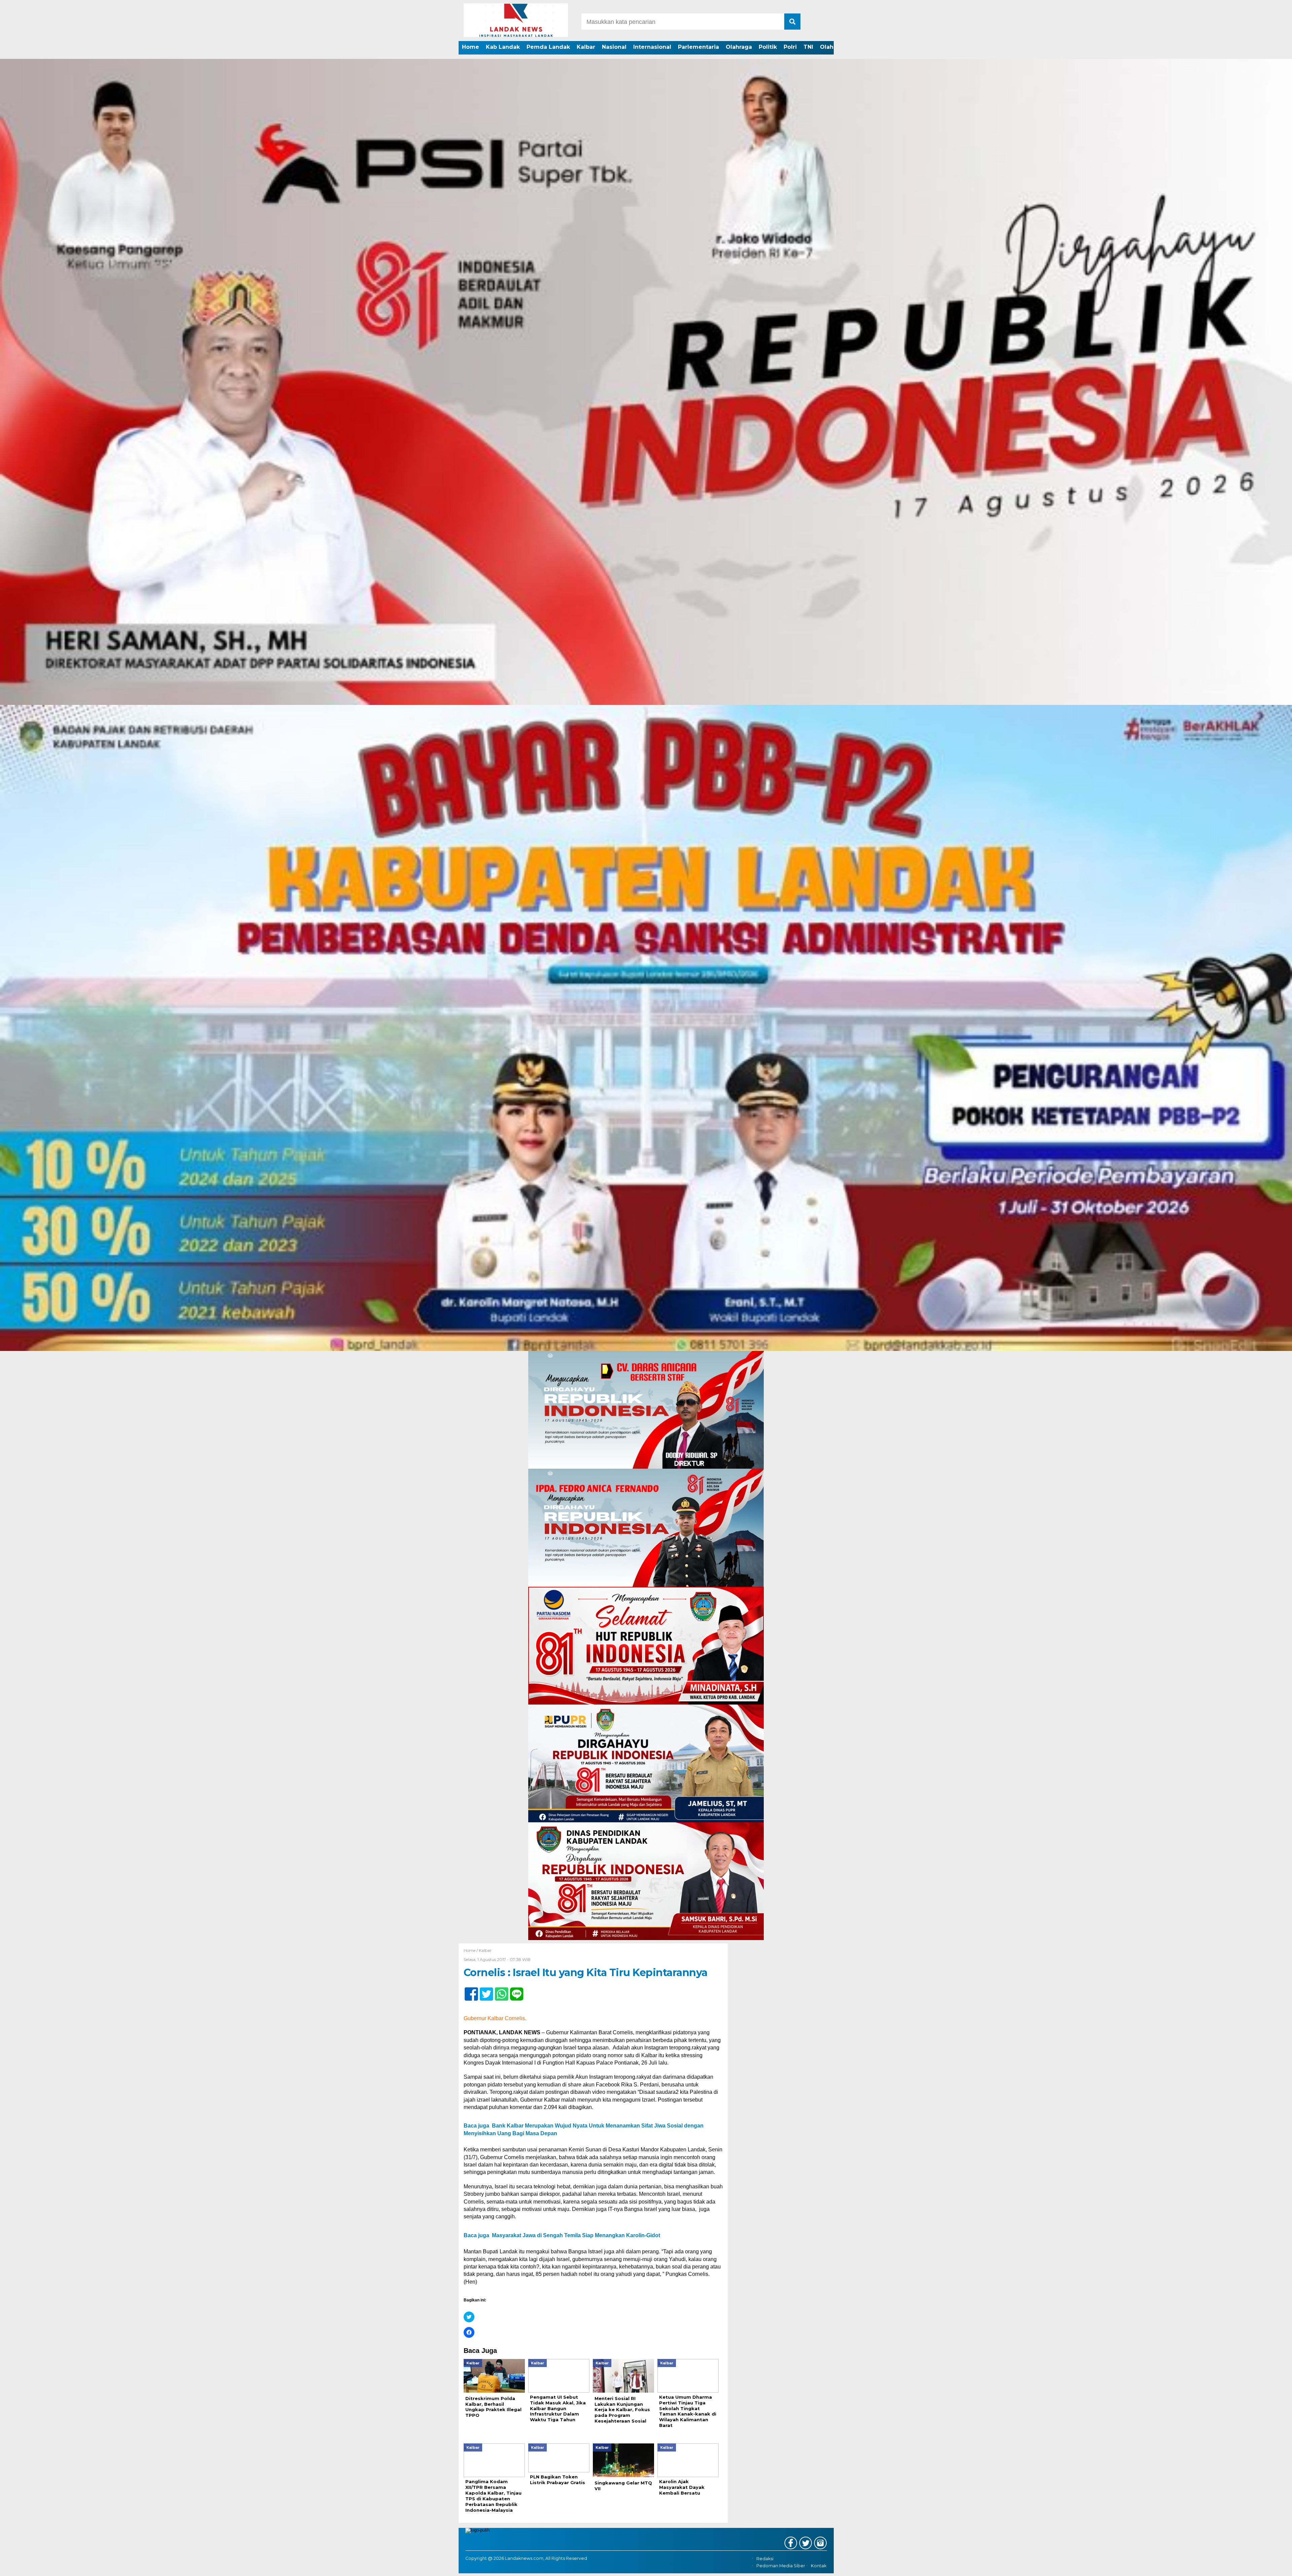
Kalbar (586, 47)
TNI (808, 47)
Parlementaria (698, 47)
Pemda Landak (548, 47)
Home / (471, 1950)
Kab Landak (503, 47)
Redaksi (765, 2559)
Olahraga (739, 47)
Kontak (819, 2566)
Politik (768, 47)
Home (471, 47)
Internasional (652, 47)
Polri (790, 47)
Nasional (614, 47)
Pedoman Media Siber (781, 2566)
